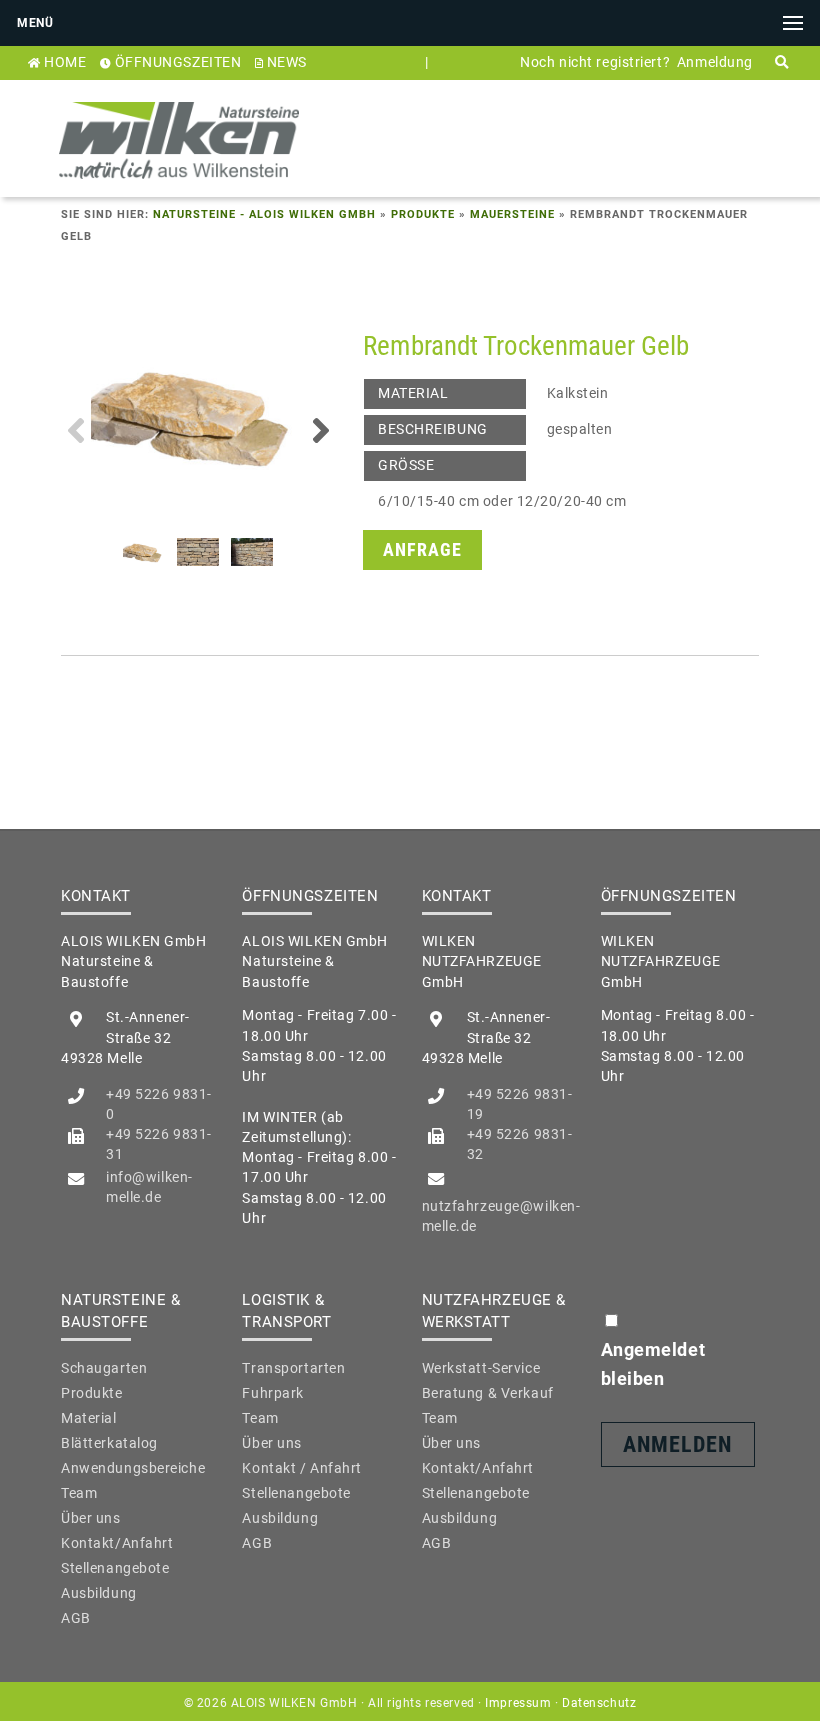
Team (79, 1493)
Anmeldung (715, 62)
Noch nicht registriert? (595, 62)
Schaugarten (104, 1368)
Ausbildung (99, 1593)
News (287, 62)
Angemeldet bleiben (653, 1364)
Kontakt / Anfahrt (302, 1468)
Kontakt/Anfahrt (117, 1543)
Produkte (423, 214)
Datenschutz (599, 1703)
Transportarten (293, 1368)
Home (65, 62)
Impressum (518, 1703)
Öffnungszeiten (178, 62)
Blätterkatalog (109, 1443)
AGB (76, 1618)
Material (89, 1418)
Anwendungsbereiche (133, 1468)
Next (321, 430)
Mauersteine (512, 214)
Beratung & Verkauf (488, 1393)
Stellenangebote (115, 1568)
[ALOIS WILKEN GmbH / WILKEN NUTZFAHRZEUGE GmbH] (179, 186)
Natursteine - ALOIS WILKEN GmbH (264, 214)
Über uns (91, 1518)
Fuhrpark (273, 1393)
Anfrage (422, 549)
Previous (76, 430)
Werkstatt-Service (481, 1368)
